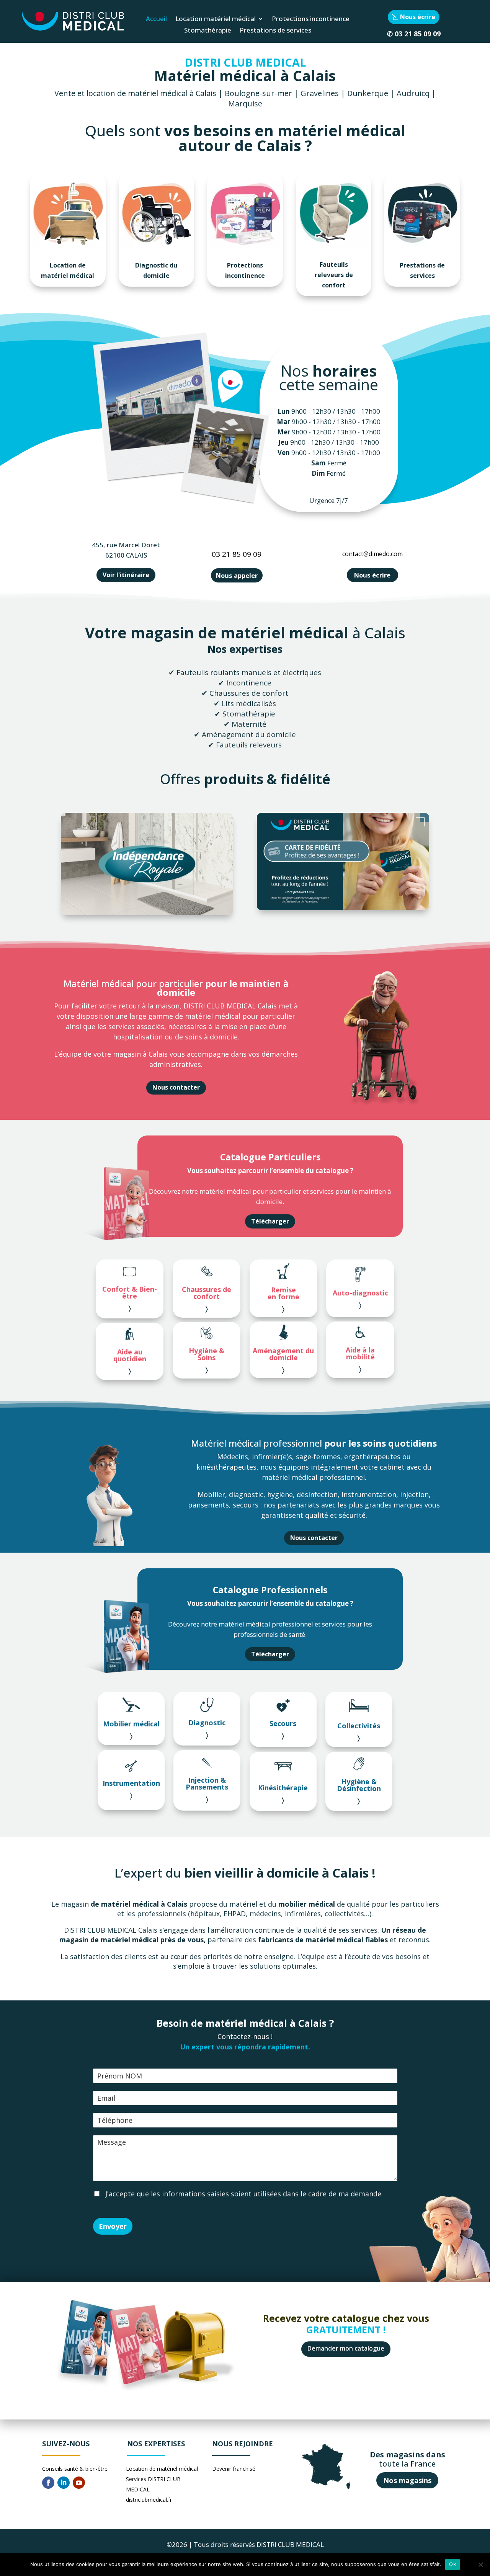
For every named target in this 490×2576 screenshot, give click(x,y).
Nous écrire (418, 17)
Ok (452, 2564)
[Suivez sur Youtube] (79, 2483)
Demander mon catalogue (346, 2348)
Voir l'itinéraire (126, 575)
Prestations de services (275, 31)
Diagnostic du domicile (156, 270)
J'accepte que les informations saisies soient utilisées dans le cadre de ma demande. (243, 2194)
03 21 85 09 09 (418, 34)
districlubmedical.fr (149, 2500)
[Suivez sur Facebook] (48, 2483)
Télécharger (270, 1221)
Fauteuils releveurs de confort (334, 275)
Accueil (156, 20)
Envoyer (113, 2226)
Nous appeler (237, 575)
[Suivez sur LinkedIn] (64, 2483)
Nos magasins (407, 2480)
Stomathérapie (208, 31)
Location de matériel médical (68, 270)
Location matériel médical (216, 20)
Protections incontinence (311, 20)
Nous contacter (176, 1087)
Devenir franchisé (234, 2469)
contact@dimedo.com (372, 554)
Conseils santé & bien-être (75, 2469)
